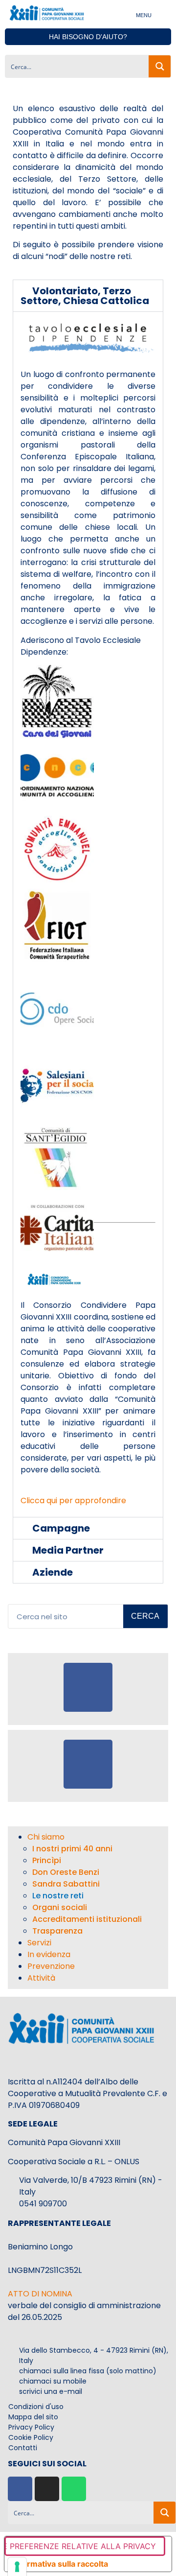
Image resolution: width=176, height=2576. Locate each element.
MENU (144, 15)
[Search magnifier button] (160, 66)
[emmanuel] (57, 883)
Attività (41, 1978)
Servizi (39, 1943)
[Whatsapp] (74, 2489)
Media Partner (68, 1550)
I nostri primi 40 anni (72, 1849)
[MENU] (163, 14)
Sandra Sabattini (66, 1884)
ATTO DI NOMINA (40, 2294)
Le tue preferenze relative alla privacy (80, 2546)
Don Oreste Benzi (66, 1872)
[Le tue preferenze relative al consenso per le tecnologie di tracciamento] (17, 2567)
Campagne (61, 1528)
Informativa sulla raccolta (60, 2564)
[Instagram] (47, 2489)
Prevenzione (51, 1966)
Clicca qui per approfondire (73, 1501)
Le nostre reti (58, 1896)
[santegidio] (57, 1190)
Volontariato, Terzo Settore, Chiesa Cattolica (85, 296)
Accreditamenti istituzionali (87, 1919)
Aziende (53, 1572)
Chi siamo (46, 1837)
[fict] (57, 959)
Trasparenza (57, 1931)
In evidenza (49, 1954)
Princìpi (47, 1860)
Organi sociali (60, 1907)
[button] (88, 296)
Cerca (145, 1616)
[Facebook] (20, 2489)
